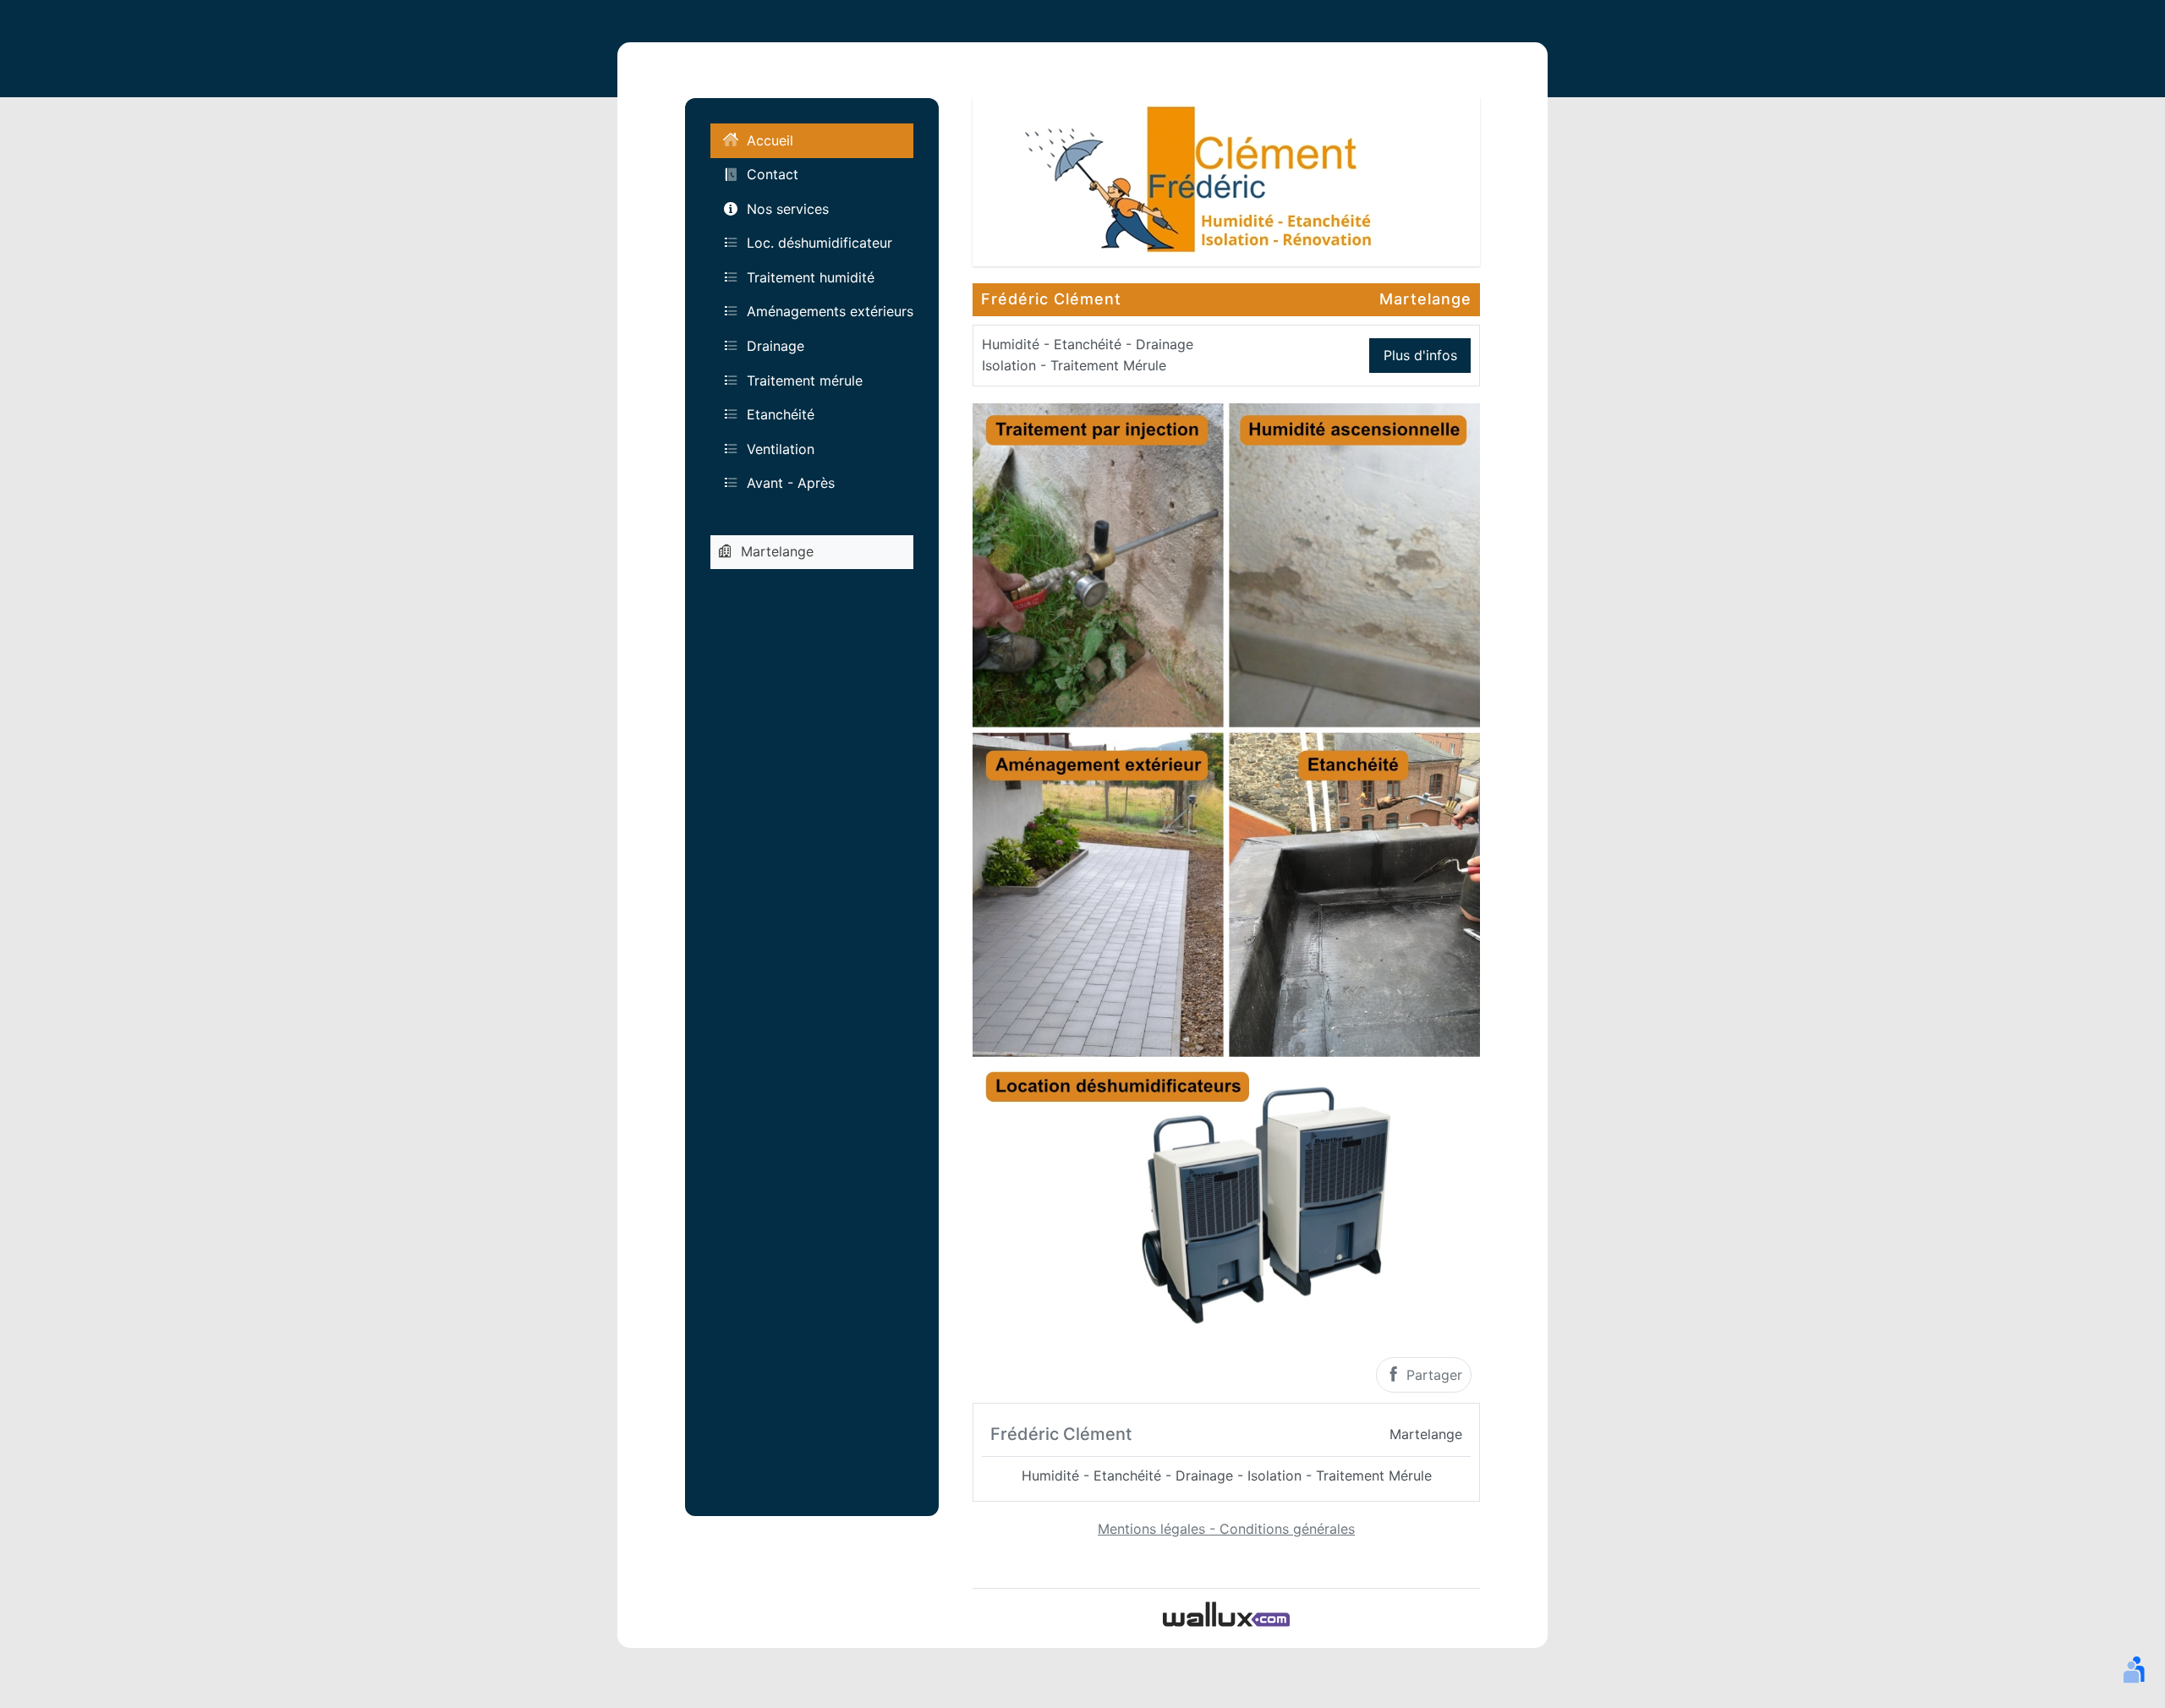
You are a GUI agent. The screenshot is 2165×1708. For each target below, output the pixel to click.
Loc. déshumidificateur (819, 243)
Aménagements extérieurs (830, 311)
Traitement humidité (811, 277)
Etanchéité (781, 414)
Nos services (788, 209)
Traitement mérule (805, 380)
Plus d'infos (1420, 355)
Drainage (776, 346)
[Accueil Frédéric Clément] (1226, 180)
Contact (773, 174)
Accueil (770, 140)
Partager (1432, 1375)
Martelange (777, 551)
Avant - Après (791, 483)
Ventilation (781, 449)
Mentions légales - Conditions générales (1226, 1529)
